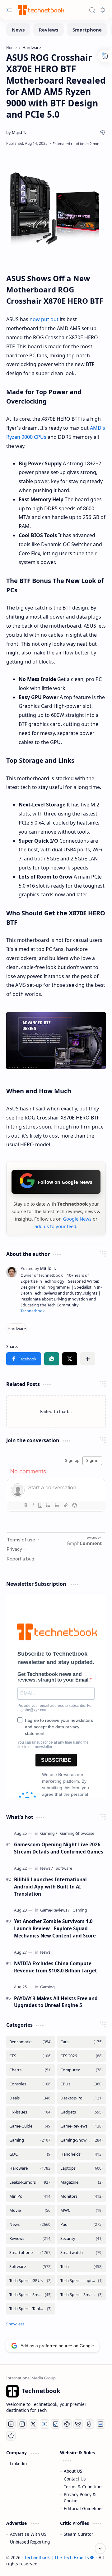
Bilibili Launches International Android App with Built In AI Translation (50, 1887)
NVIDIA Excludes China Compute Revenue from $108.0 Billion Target (56, 1967)
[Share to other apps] (88, 1359)
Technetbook (33, 1311)
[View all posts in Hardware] (30, 2168)
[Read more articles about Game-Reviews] (55, 1910)
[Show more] (15, 2324)
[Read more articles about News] (47, 1868)
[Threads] (89, 2424)
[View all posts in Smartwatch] (82, 2253)
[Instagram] (22, 2424)
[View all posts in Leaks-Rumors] (30, 2182)
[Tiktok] (56, 2424)
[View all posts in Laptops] (82, 2168)
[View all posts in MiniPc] (30, 2196)
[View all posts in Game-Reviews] (82, 2126)
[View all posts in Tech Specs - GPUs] (30, 2281)
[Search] (92, 10)
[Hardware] (17, 1329)
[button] (24, 1359)
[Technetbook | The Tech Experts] (40, 10)
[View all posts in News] (30, 2224)
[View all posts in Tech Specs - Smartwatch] (82, 2295)
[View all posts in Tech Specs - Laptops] (82, 2281)
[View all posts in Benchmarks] (30, 2042)
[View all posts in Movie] (30, 2210)
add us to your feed (55, 1226)
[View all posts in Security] (82, 2238)
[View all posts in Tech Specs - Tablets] (30, 2309)
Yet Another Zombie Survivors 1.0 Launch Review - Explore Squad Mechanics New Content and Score (55, 1928)
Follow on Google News (65, 1182)
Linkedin (18, 2463)
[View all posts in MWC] (82, 2210)
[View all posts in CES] (30, 2056)
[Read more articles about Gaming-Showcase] (77, 1833)
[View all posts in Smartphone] (30, 2253)
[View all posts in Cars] (82, 2042)
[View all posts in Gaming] (30, 2140)
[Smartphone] (87, 30)
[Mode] (103, 10)
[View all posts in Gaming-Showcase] (82, 2140)
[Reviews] (49, 30)
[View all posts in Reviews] (30, 2238)
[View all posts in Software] (30, 2267)
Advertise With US (28, 2534)
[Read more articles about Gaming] (49, 1833)
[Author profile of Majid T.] (16, 132)
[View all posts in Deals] (30, 2098)
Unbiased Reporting (30, 2542)
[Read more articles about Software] (64, 1868)
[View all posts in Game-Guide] (30, 2126)
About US (73, 2471)
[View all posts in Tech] (82, 2267)
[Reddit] (11, 2436)
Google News (77, 1219)
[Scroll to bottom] (100, 2549)
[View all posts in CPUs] (82, 2084)
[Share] (103, 132)
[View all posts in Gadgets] (82, 2112)
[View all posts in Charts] (30, 2070)
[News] (18, 30)
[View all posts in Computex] (82, 2070)
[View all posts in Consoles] (30, 2084)
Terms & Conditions (84, 2487)
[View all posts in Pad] (82, 2224)
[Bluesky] (78, 2424)
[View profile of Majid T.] (38, 1268)
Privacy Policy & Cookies (80, 2498)
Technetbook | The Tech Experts (57, 2557)
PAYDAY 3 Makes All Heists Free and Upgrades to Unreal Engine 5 (56, 2002)
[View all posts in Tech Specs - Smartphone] (30, 2295)
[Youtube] (44, 2424)
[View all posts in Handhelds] (82, 2154)
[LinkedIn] (100, 2424)
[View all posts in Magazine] (82, 2182)
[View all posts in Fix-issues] (30, 2112)
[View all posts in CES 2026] (82, 2056)
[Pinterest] (67, 2424)
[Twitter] (33, 2424)
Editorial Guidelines (84, 2508)
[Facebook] (11, 2424)
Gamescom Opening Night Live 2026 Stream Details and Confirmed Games (59, 1848)
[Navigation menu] (9, 10)
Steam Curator (79, 2534)
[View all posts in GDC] (30, 2154)
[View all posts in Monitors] (82, 2196)
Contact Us (75, 2479)
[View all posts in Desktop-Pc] (82, 2098)
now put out (44, 319)
